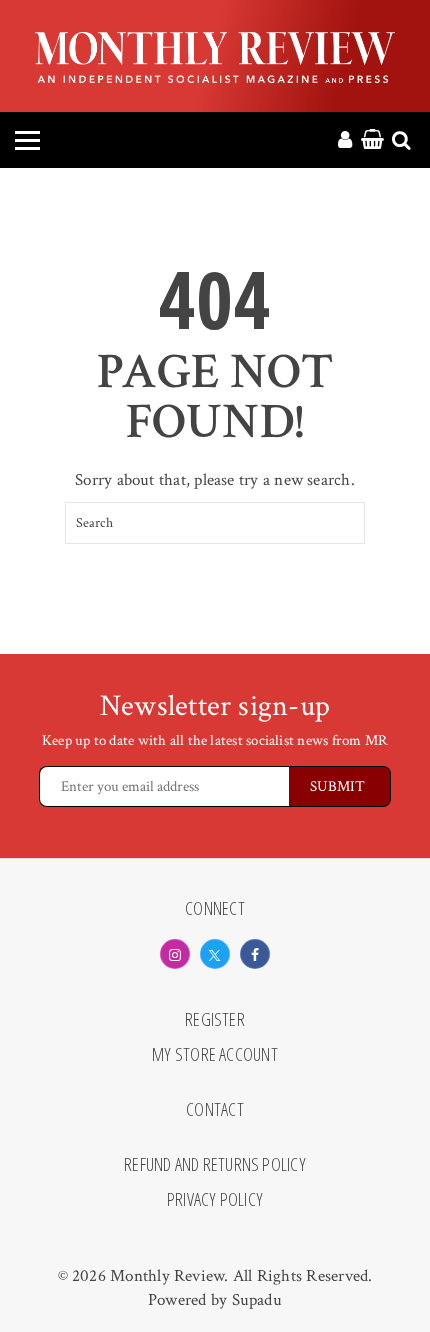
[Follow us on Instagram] (175, 954)
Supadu (257, 1300)
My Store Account (215, 1055)
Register (215, 1020)
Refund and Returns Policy (215, 1165)
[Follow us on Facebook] (255, 954)
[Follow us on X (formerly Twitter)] (215, 954)
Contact (215, 1110)
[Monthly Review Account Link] (345, 141)
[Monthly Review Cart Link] (372, 141)
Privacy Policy (215, 1200)
